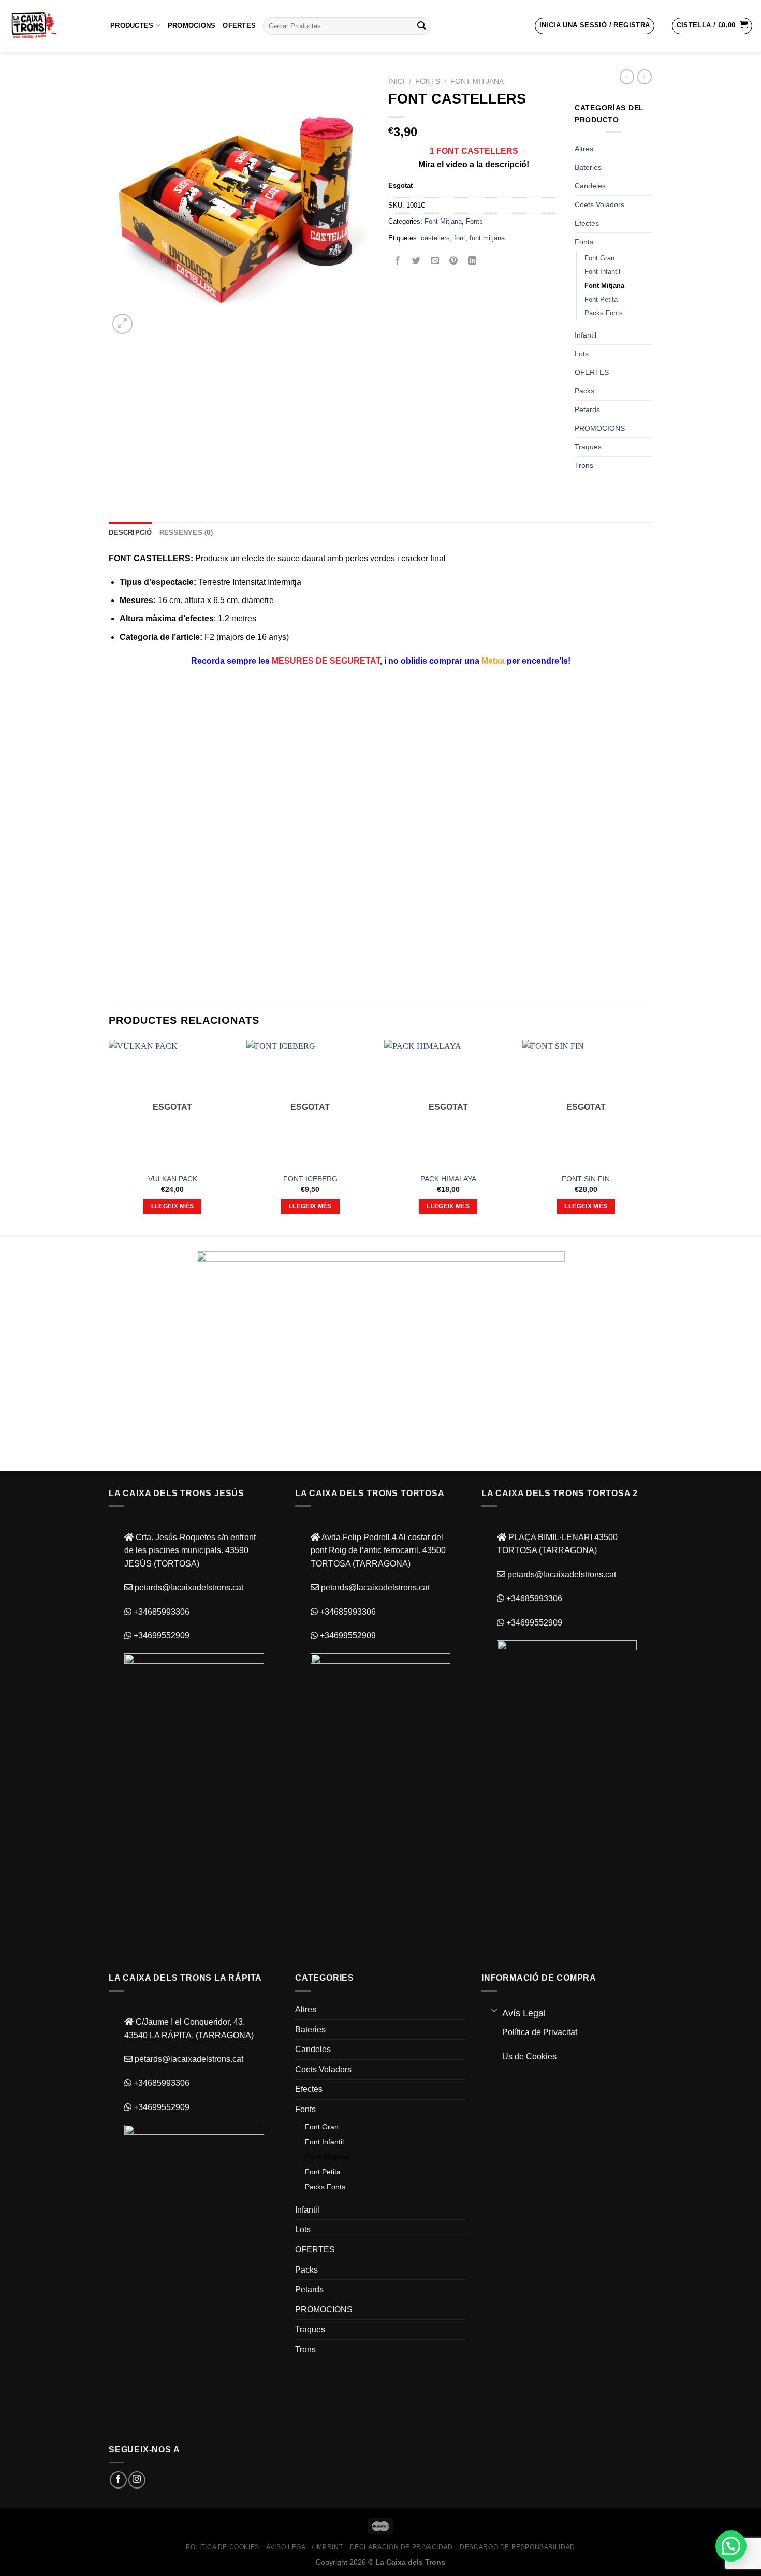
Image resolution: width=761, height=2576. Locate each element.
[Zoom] (122, 324)
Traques (588, 447)
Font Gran (599, 258)
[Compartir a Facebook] (398, 261)
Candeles (590, 186)
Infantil (586, 335)
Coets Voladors (599, 204)
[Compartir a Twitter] (416, 261)
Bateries (588, 167)
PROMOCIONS (192, 26)
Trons (584, 465)
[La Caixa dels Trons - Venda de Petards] (51, 26)
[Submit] (421, 26)
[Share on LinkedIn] (472, 261)
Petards (587, 409)
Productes (132, 26)
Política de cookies (223, 2547)
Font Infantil (602, 272)
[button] (731, 2546)
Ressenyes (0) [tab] (186, 532)
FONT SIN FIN (586, 1179)
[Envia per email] (435, 261)
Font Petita (601, 299)
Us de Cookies (529, 2057)
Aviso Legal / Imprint (304, 2547)
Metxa (493, 661)
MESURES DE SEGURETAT (326, 661)
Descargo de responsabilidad (517, 2547)
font (460, 238)
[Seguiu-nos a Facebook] (118, 2480)
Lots (582, 354)
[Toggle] (494, 2010)
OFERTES (239, 26)
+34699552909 (160, 1636)
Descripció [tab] (130, 532)
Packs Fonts (604, 313)
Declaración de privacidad (401, 2547)
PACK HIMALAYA (448, 1179)
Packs (584, 391)
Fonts (428, 82)
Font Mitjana (477, 82)
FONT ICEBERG (310, 1179)
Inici (397, 82)
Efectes (587, 223)
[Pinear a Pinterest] (454, 261)
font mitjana (487, 238)
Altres (584, 149)
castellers (435, 238)
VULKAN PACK (173, 1179)
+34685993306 (160, 1612)
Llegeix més (173, 1206)
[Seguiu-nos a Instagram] (137, 2480)
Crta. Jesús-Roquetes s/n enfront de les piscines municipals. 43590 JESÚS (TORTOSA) (190, 1550)
